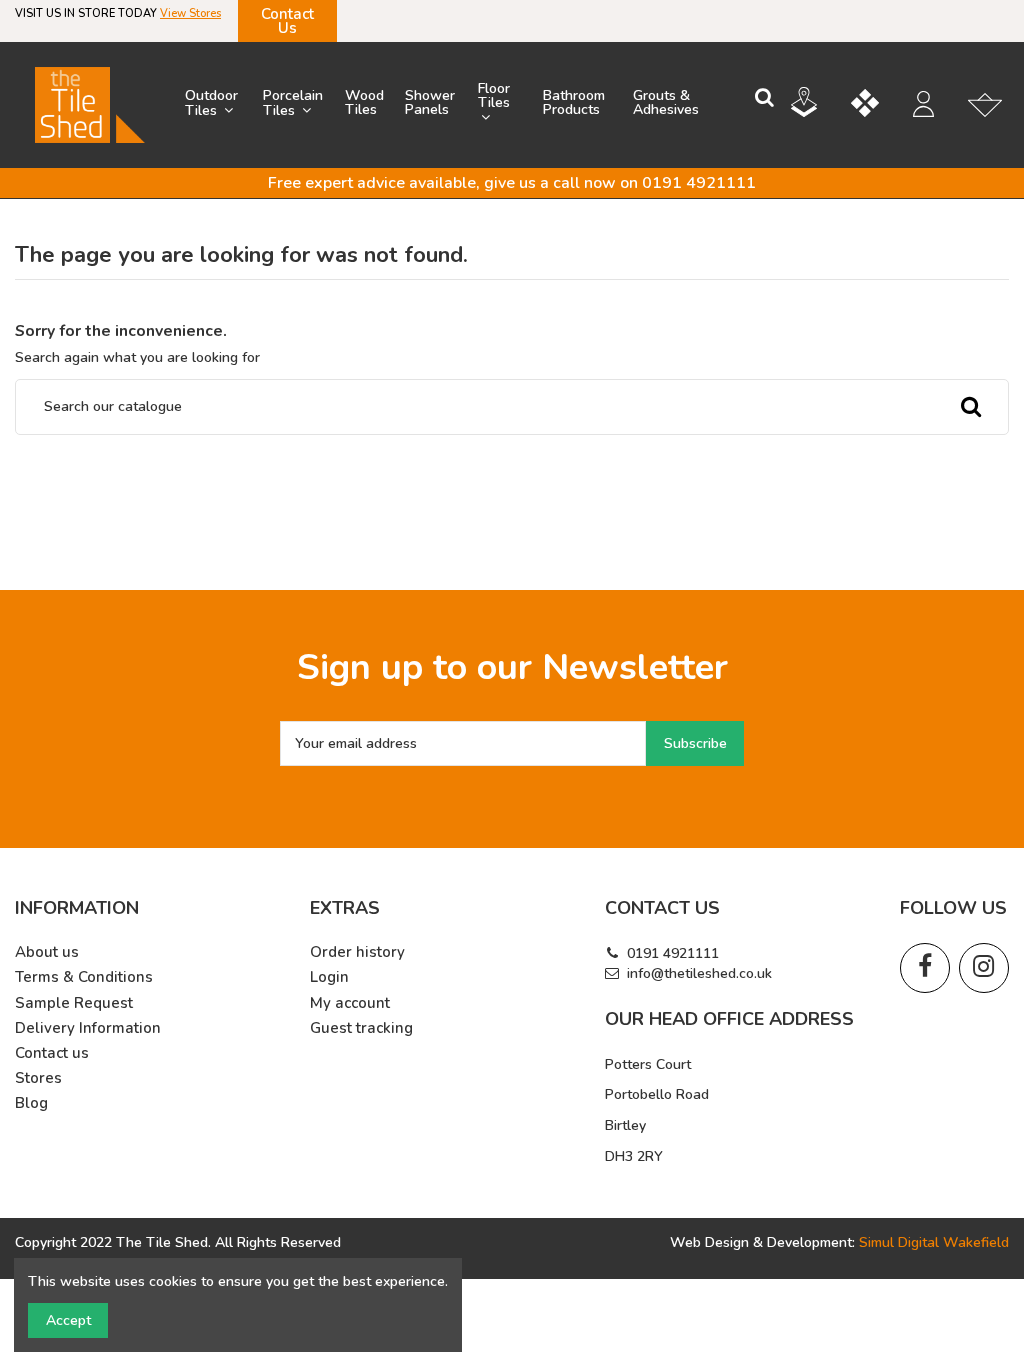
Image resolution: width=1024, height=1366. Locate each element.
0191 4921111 (673, 953)
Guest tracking (361, 1028)
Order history (357, 952)
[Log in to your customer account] (933, 107)
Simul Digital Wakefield (934, 1242)
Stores (38, 1078)
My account (350, 1003)
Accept (68, 1320)
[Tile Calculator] (880, 106)
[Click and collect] (819, 105)
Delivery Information (88, 1028)
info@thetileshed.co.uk (699, 973)
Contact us (52, 1053)
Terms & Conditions (84, 977)
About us (47, 952)
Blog (31, 1103)
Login (329, 977)
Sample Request (74, 1003)
